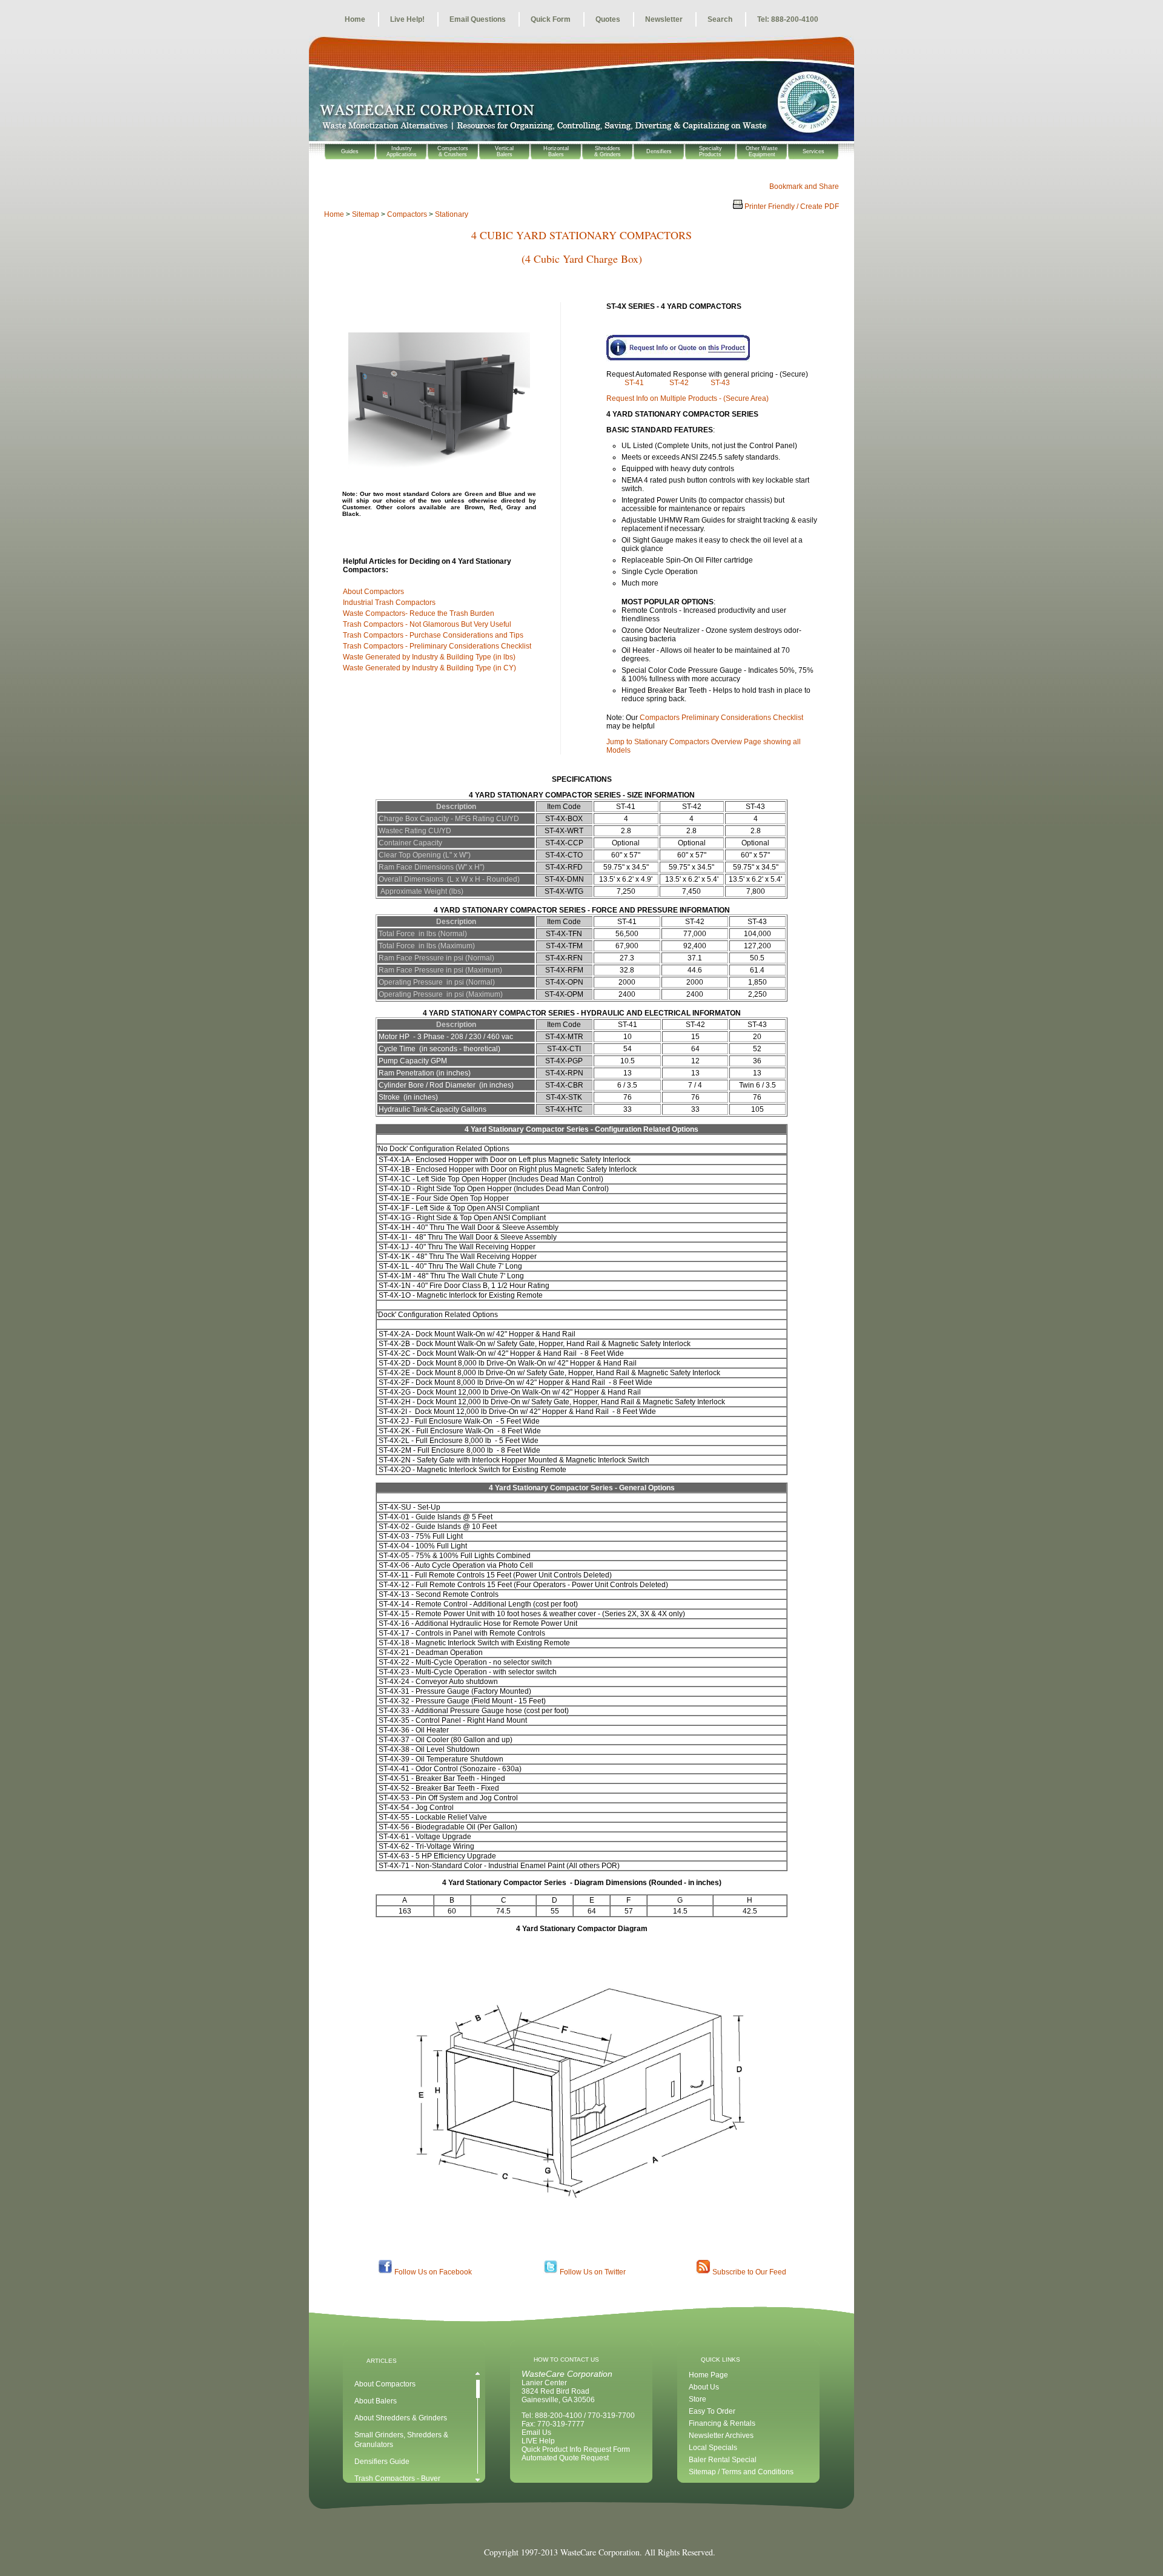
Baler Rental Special (723, 2460)
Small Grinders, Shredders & (401, 2435)
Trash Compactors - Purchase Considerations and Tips (435, 635)
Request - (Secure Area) (688, 398)
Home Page (708, 2375)
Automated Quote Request (565, 2458)
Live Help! (407, 19)
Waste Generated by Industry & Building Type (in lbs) (431, 657)
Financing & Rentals (722, 2423)
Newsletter (664, 19)
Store (697, 2399)
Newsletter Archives (721, 2436)
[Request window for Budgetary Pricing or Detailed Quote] (712, 349)
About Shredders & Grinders (401, 2418)
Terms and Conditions (757, 2472)
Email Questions (478, 19)
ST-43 (720, 383)
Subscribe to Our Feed (749, 2272)
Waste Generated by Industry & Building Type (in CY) (431, 668)
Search (720, 19)
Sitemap (366, 214)
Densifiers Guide (382, 2462)
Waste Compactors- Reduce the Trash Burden (419, 613)
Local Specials (713, 2448)
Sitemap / (705, 2472)
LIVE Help (538, 2441)
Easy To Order (712, 2411)
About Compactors (374, 592)
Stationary (452, 214)
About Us (704, 2387)
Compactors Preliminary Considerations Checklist (721, 718)
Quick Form (551, 19)
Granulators (374, 2445)
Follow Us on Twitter (593, 2272)
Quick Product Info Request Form (576, 2449)
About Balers (376, 2401)
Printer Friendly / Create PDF (791, 206)
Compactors (407, 214)
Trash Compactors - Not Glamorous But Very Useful (428, 624)
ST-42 (680, 383)
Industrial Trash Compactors (390, 603)
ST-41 (635, 383)
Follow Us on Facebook (433, 2272)
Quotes (608, 19)
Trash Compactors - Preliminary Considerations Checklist (437, 646)
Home (355, 19)
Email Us (536, 2432)
